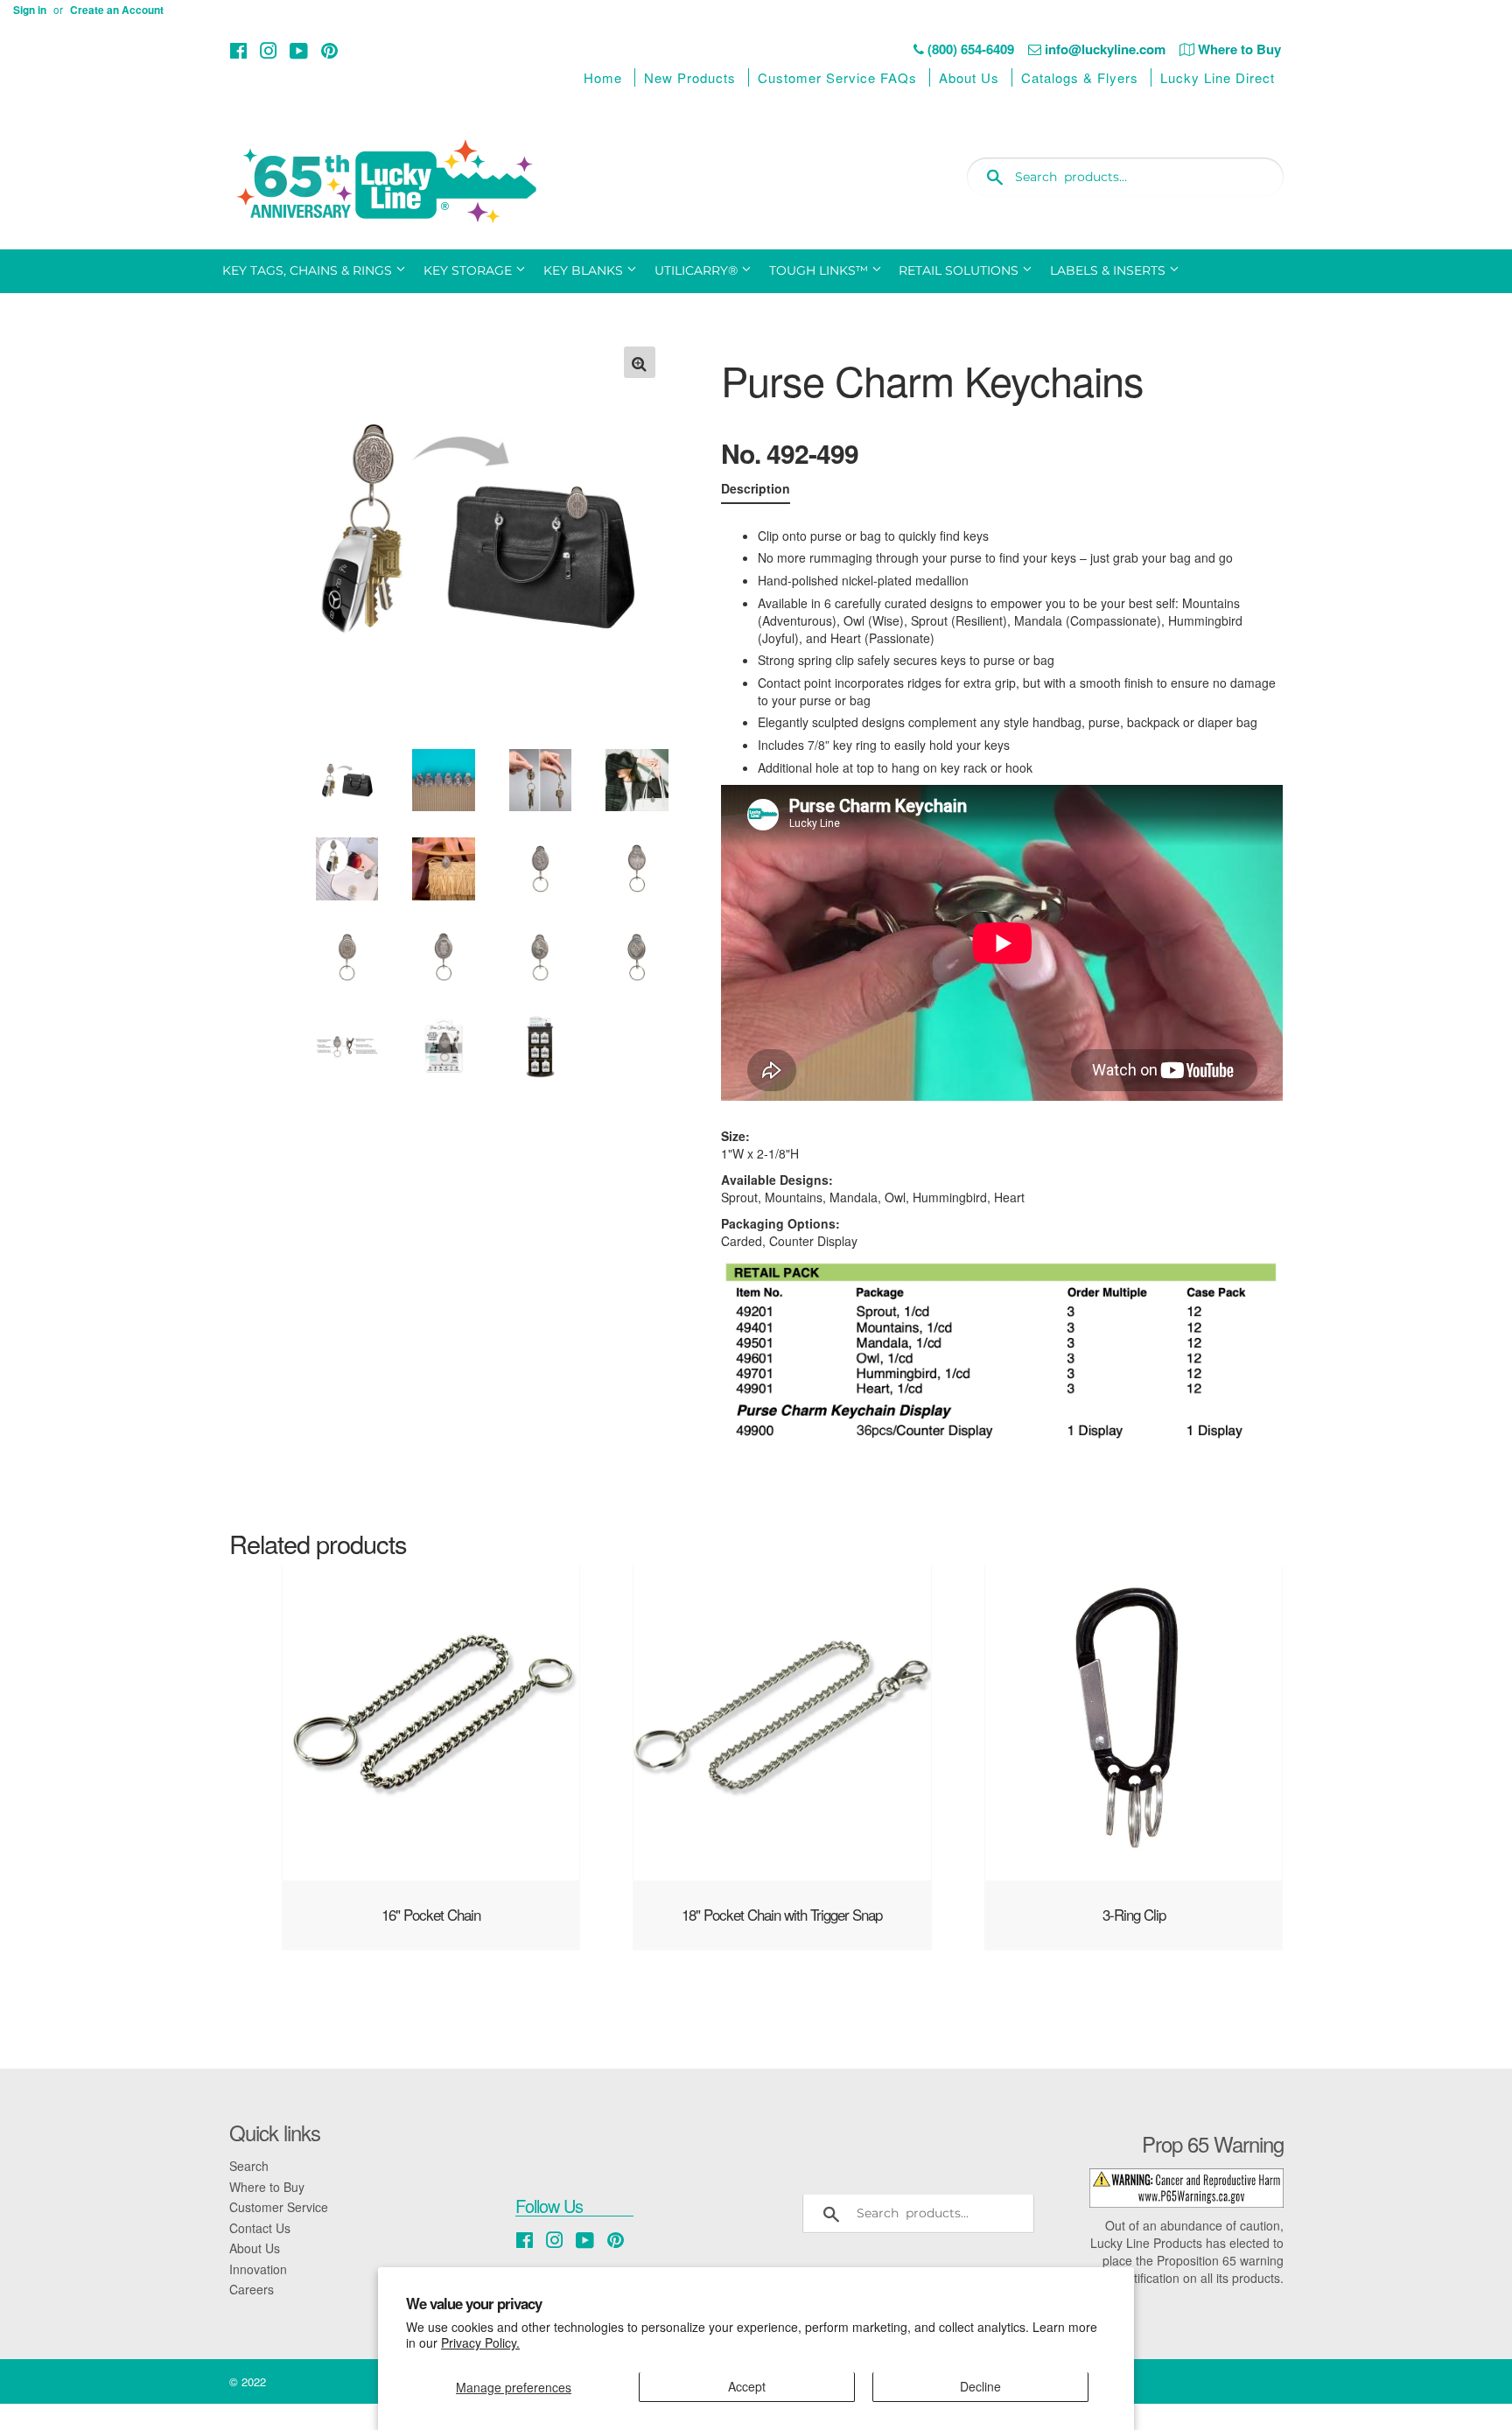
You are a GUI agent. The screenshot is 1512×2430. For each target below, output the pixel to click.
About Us (969, 77)
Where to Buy (267, 2187)
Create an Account (117, 10)
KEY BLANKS (585, 270)
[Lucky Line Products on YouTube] (299, 50)
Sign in (30, 10)
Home (603, 77)
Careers (252, 2289)
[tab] (756, 492)
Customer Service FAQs (837, 77)
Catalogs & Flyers (1080, 77)
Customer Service (279, 2207)
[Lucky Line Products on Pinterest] (329, 50)
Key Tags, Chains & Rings (309, 270)
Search (249, 2166)
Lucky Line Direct (1218, 77)
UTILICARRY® (698, 270)
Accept (747, 2386)
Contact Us (260, 2228)
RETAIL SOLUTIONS (960, 270)
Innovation (258, 2269)
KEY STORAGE (469, 270)
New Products (690, 77)
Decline (980, 2386)
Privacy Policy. (480, 2342)
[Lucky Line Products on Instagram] (269, 50)
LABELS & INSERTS (1109, 270)
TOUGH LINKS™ (820, 270)
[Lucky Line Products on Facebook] (238, 50)
